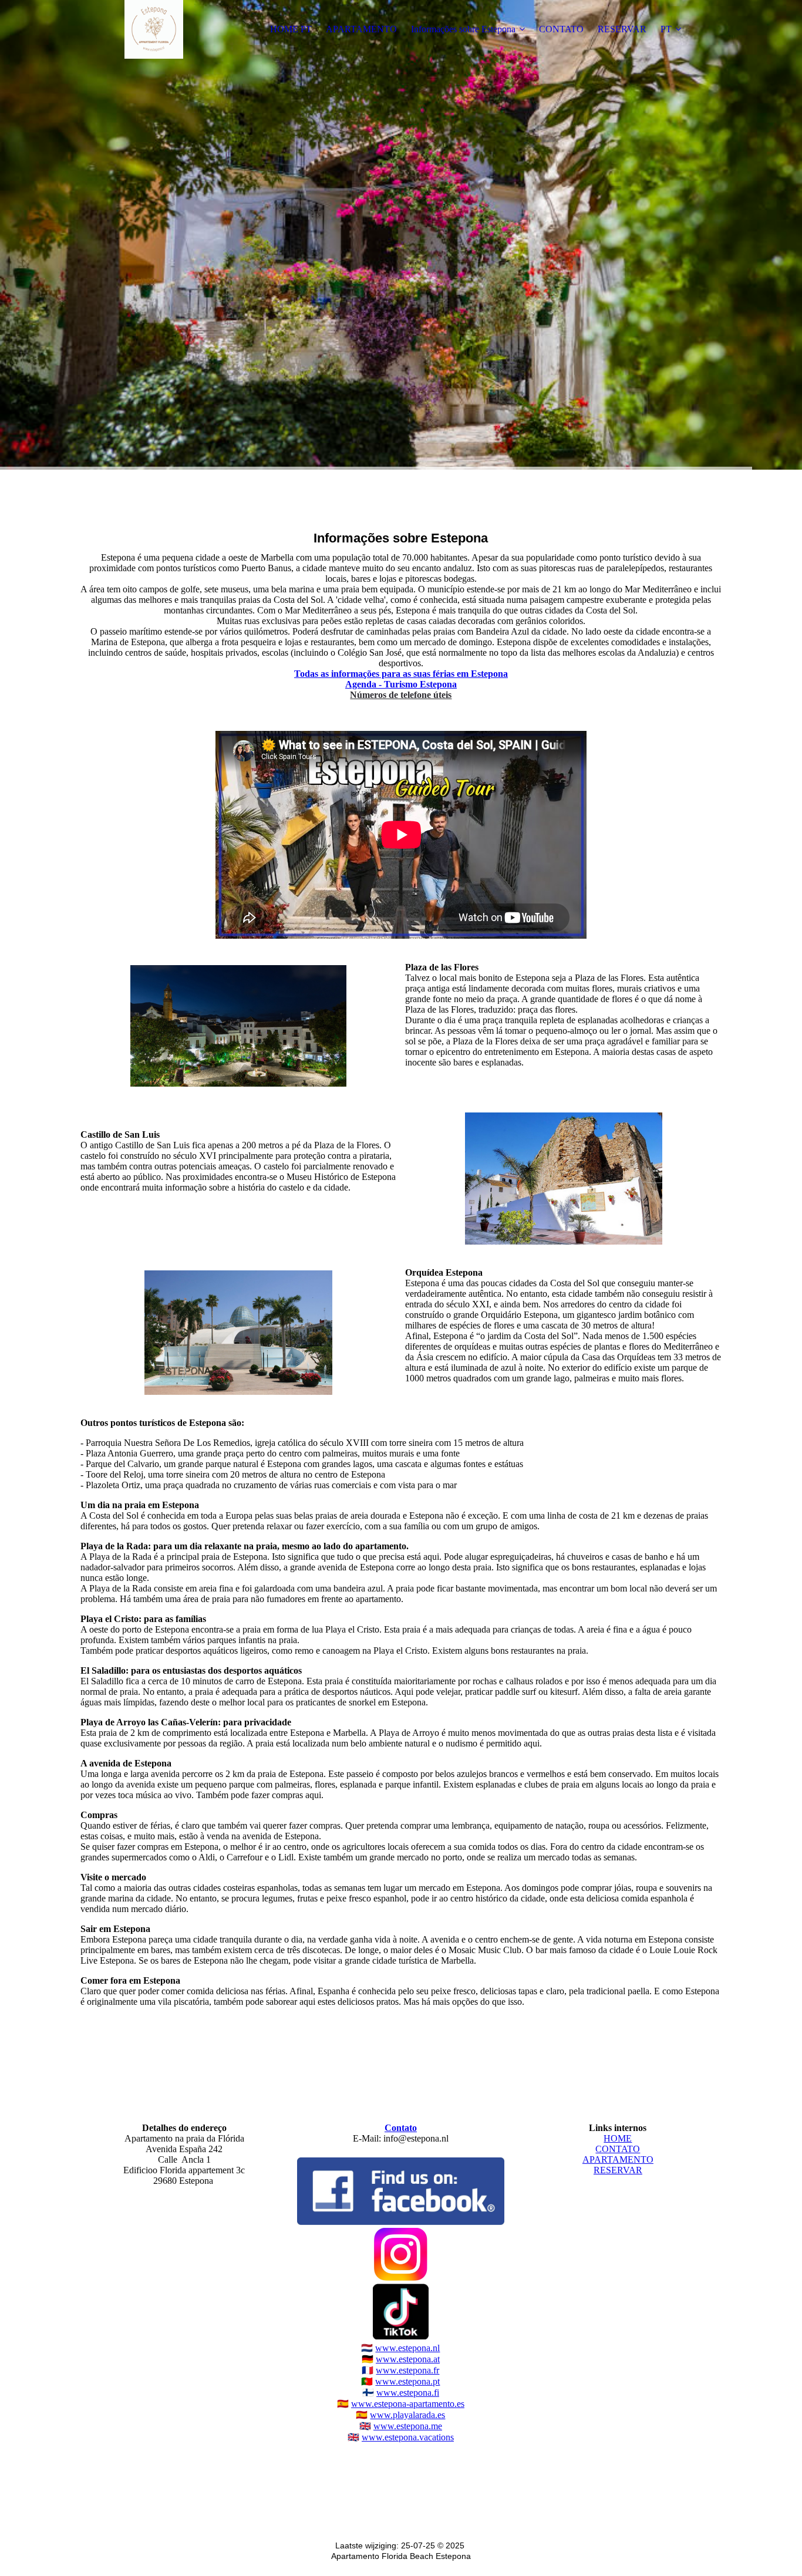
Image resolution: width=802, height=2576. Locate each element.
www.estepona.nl (407, 2348)
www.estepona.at (408, 2359)
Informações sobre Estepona (463, 29)
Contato (401, 2128)
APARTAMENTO (361, 29)
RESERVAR (622, 29)
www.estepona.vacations (408, 2437)
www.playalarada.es (407, 2415)
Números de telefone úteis (401, 695)
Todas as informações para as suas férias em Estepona (401, 674)
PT (666, 29)
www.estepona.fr (407, 2370)
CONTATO (561, 29)
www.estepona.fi (408, 2393)
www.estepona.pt (407, 2381)
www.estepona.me (408, 2426)
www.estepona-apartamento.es (408, 2404)
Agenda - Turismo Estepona (401, 684)
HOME (618, 2138)
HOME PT (291, 29)
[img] (154, 29)
